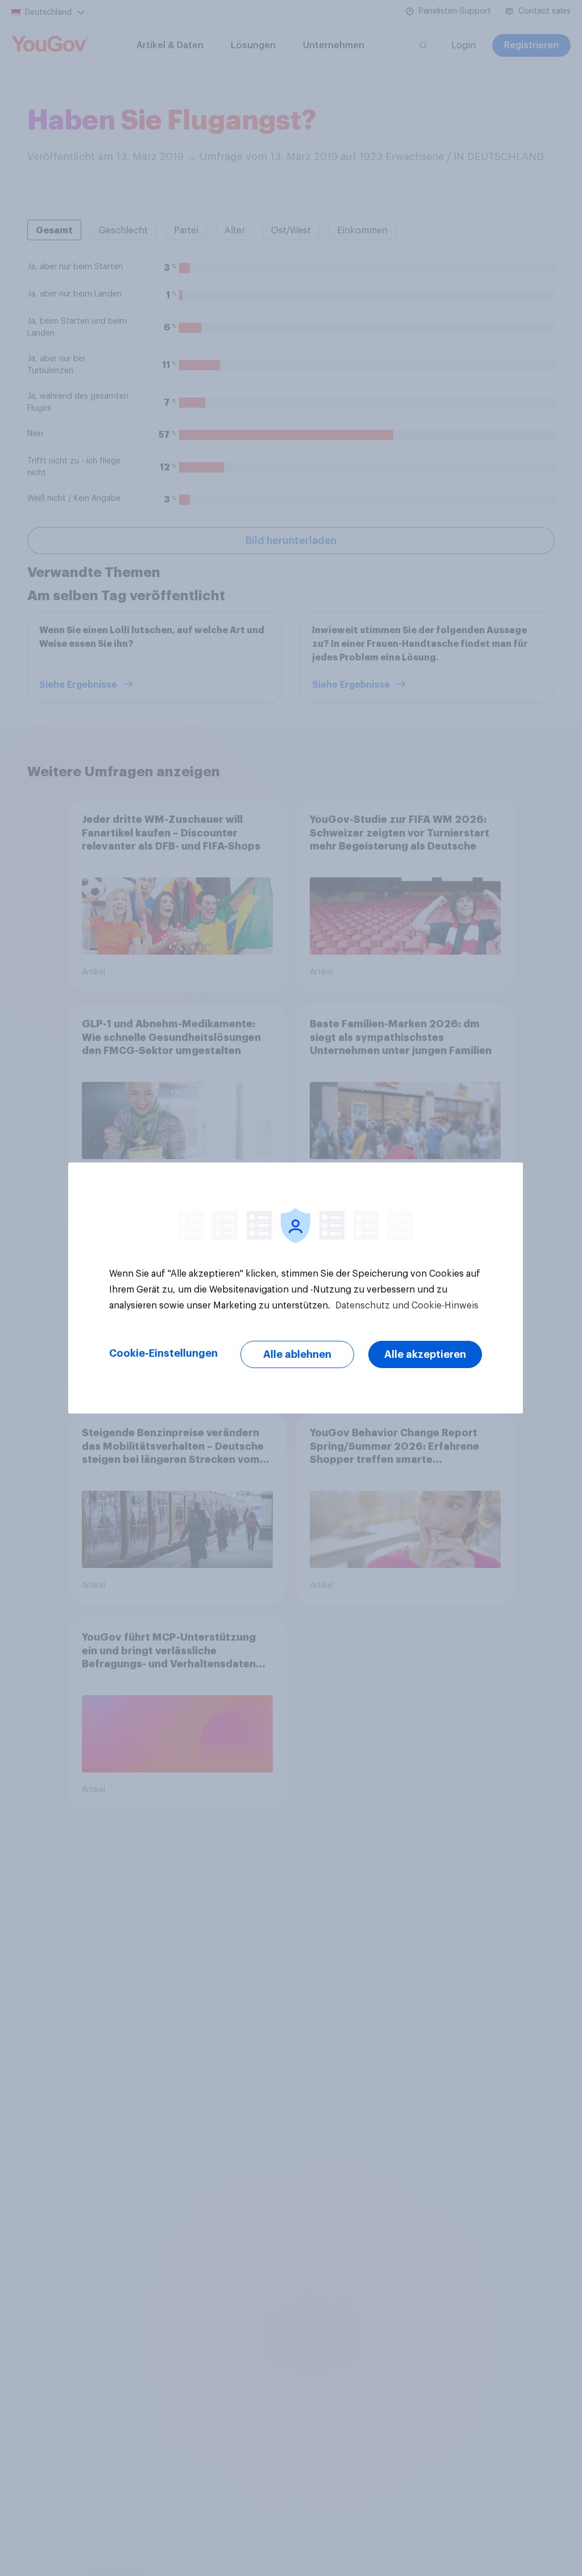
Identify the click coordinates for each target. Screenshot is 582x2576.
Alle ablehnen (297, 1354)
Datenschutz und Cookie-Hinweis (406, 1306)
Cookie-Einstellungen (163, 1353)
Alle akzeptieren (425, 1354)
